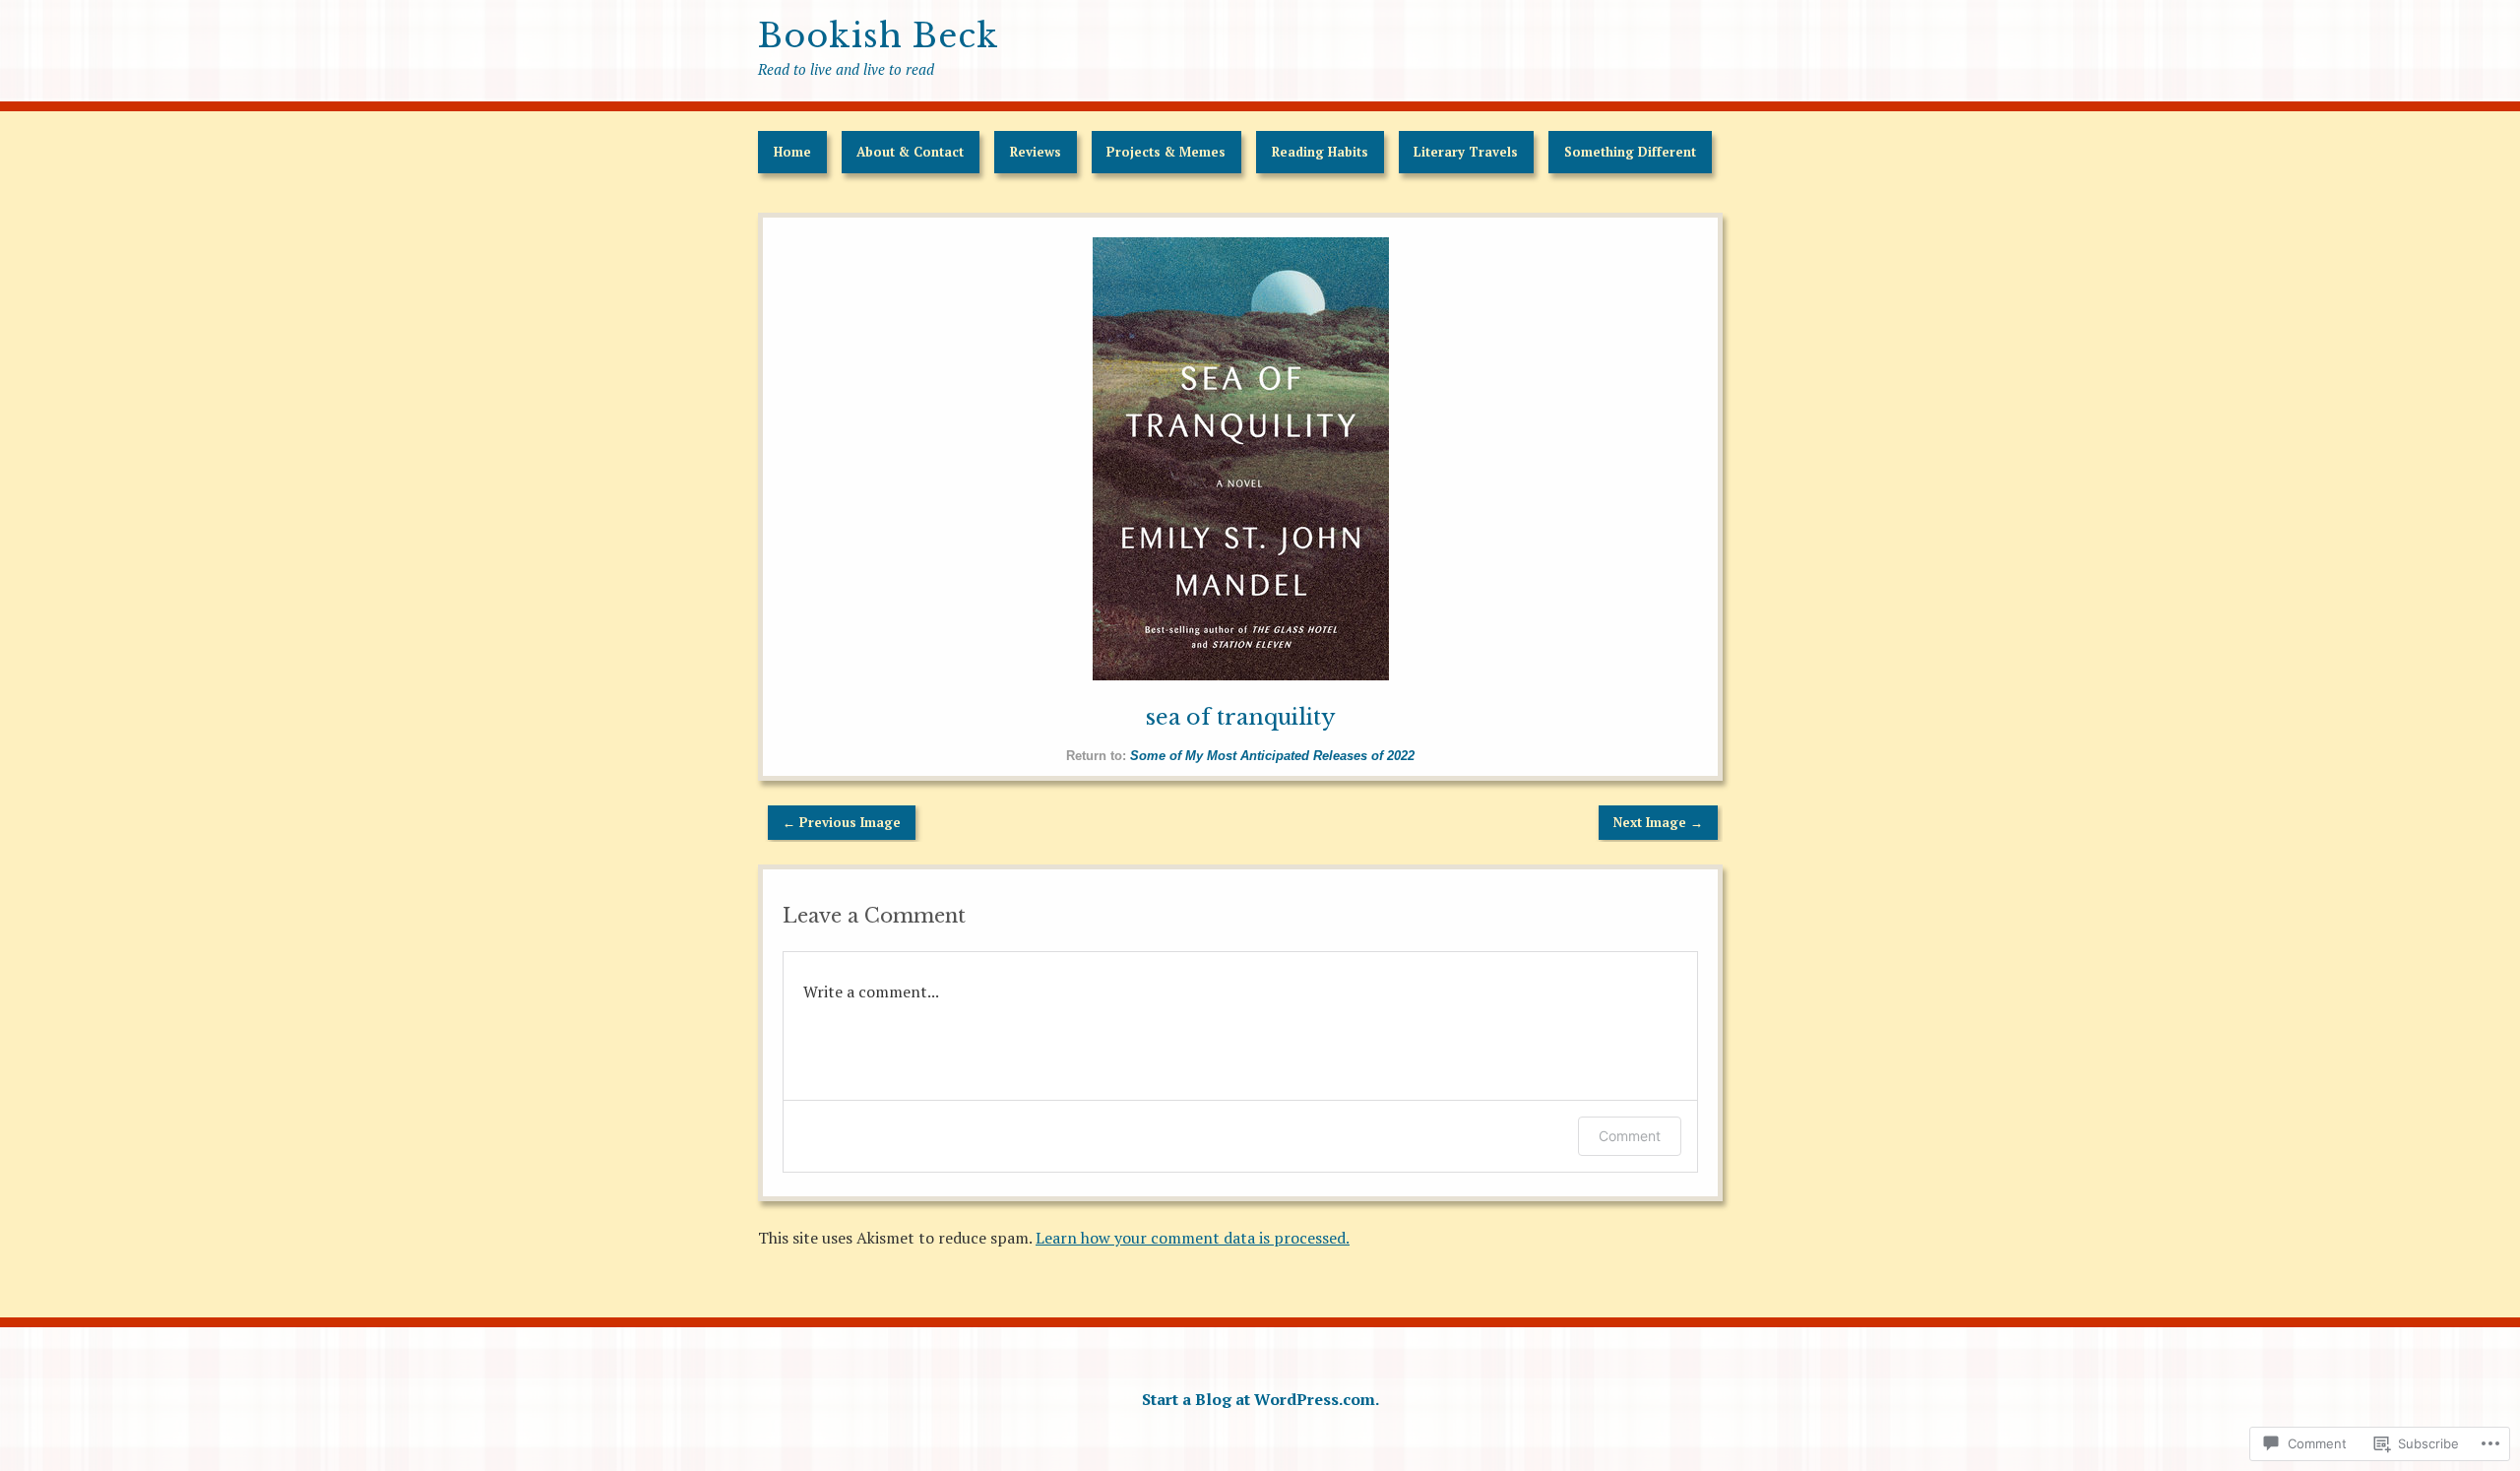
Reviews (1036, 152)
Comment (1630, 1136)
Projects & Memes (1166, 152)
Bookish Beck (879, 36)
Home (792, 152)
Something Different (1630, 152)
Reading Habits (1320, 152)
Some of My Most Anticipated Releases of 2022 (1272, 756)
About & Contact (910, 152)
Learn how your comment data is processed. (1193, 1238)
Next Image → (1658, 822)
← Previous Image (842, 822)
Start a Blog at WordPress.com (1259, 1399)
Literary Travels (1466, 152)
